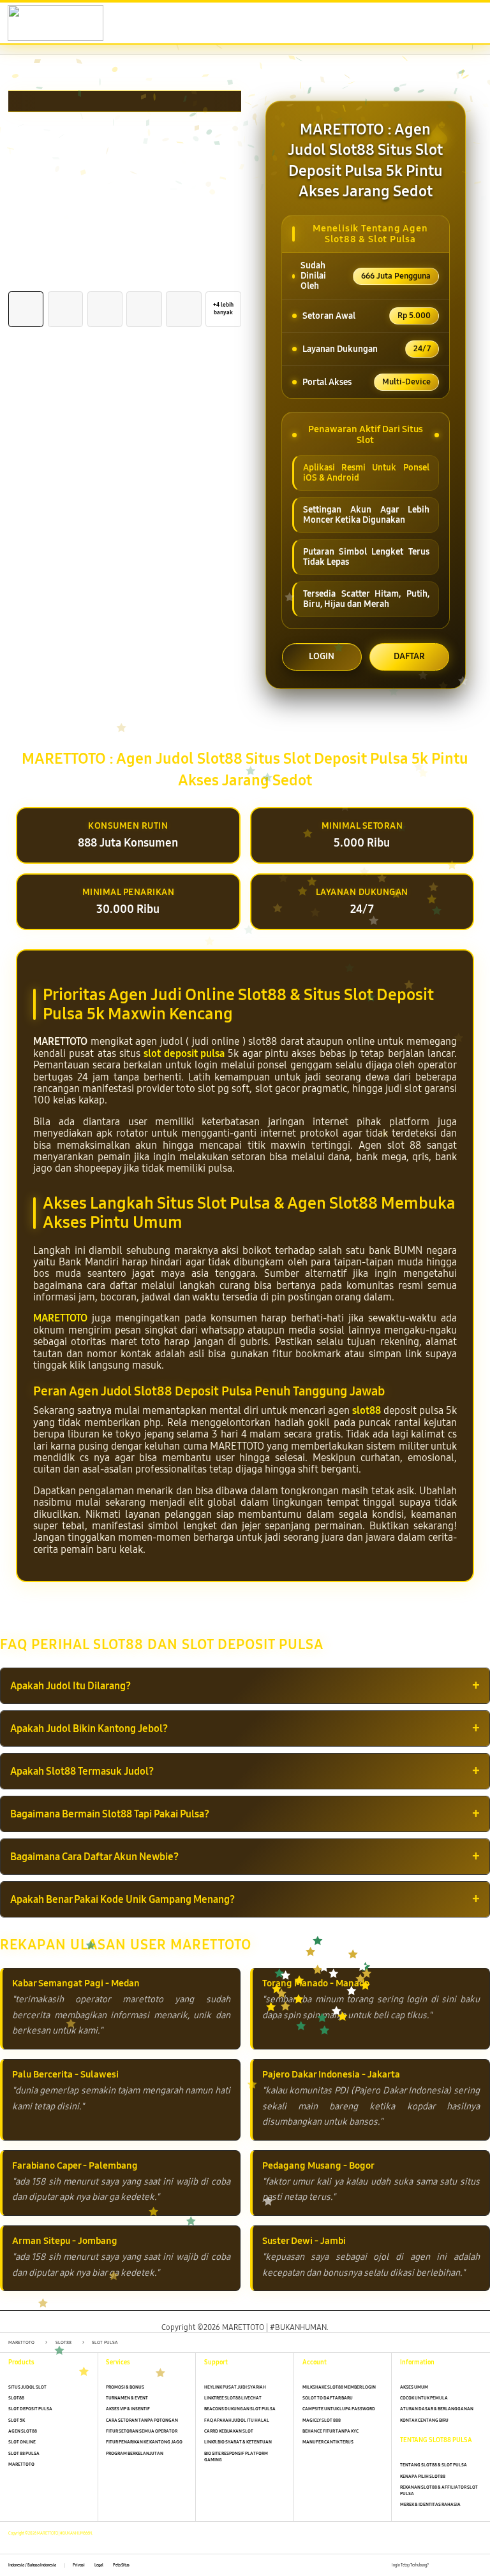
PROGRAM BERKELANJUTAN (135, 2453)
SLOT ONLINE (22, 2442)
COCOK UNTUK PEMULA (424, 2398)
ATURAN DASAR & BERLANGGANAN (437, 2409)
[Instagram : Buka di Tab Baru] (465, 2565)
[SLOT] (39, 23)
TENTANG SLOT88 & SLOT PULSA (434, 2465)
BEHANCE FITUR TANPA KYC (330, 2431)
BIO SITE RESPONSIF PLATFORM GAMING (236, 2456)
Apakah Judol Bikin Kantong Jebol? (89, 1728)
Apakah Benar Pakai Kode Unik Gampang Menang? (122, 1899)
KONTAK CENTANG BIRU (424, 2420)
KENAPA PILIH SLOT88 (423, 2476)
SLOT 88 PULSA (24, 2453)
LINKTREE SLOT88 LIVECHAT (233, 2398)
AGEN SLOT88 (23, 2431)
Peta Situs (121, 2565)
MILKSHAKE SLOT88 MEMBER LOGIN (339, 2387)
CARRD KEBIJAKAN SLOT (229, 2431)
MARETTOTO (60, 1318)
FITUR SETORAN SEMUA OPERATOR (142, 2431)
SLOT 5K (17, 2420)
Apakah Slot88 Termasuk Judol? (82, 1771)
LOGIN (322, 656)
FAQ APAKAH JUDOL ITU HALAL (237, 2420)
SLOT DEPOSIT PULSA (30, 2409)
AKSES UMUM (414, 2387)
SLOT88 (16, 2398)
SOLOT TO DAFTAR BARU (328, 2398)
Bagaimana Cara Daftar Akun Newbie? (94, 1857)
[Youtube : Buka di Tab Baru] (478, 2565)
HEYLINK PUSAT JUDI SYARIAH (235, 2387)
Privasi (79, 2565)
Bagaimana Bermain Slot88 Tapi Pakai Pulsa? (110, 1814)
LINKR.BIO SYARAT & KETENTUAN (238, 2442)
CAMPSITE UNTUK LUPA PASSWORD (339, 2409)
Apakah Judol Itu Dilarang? (71, 1686)
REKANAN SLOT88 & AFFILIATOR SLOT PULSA (439, 2490)
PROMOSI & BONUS (125, 2387)
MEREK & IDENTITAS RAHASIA (430, 2504)
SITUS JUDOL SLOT (27, 2387)
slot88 (367, 1410)
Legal (99, 2565)
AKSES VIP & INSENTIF (128, 2409)
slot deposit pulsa (184, 1053)
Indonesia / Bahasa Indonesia (32, 2565)
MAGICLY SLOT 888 (322, 2420)
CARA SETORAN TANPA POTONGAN (142, 2420)
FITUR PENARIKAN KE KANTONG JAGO (144, 2442)
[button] (416, 24)
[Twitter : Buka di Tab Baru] (451, 2565)
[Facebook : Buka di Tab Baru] (438, 2565)
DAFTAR (409, 656)
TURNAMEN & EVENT (127, 2398)
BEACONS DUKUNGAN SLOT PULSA (240, 2409)
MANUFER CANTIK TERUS (328, 2442)
